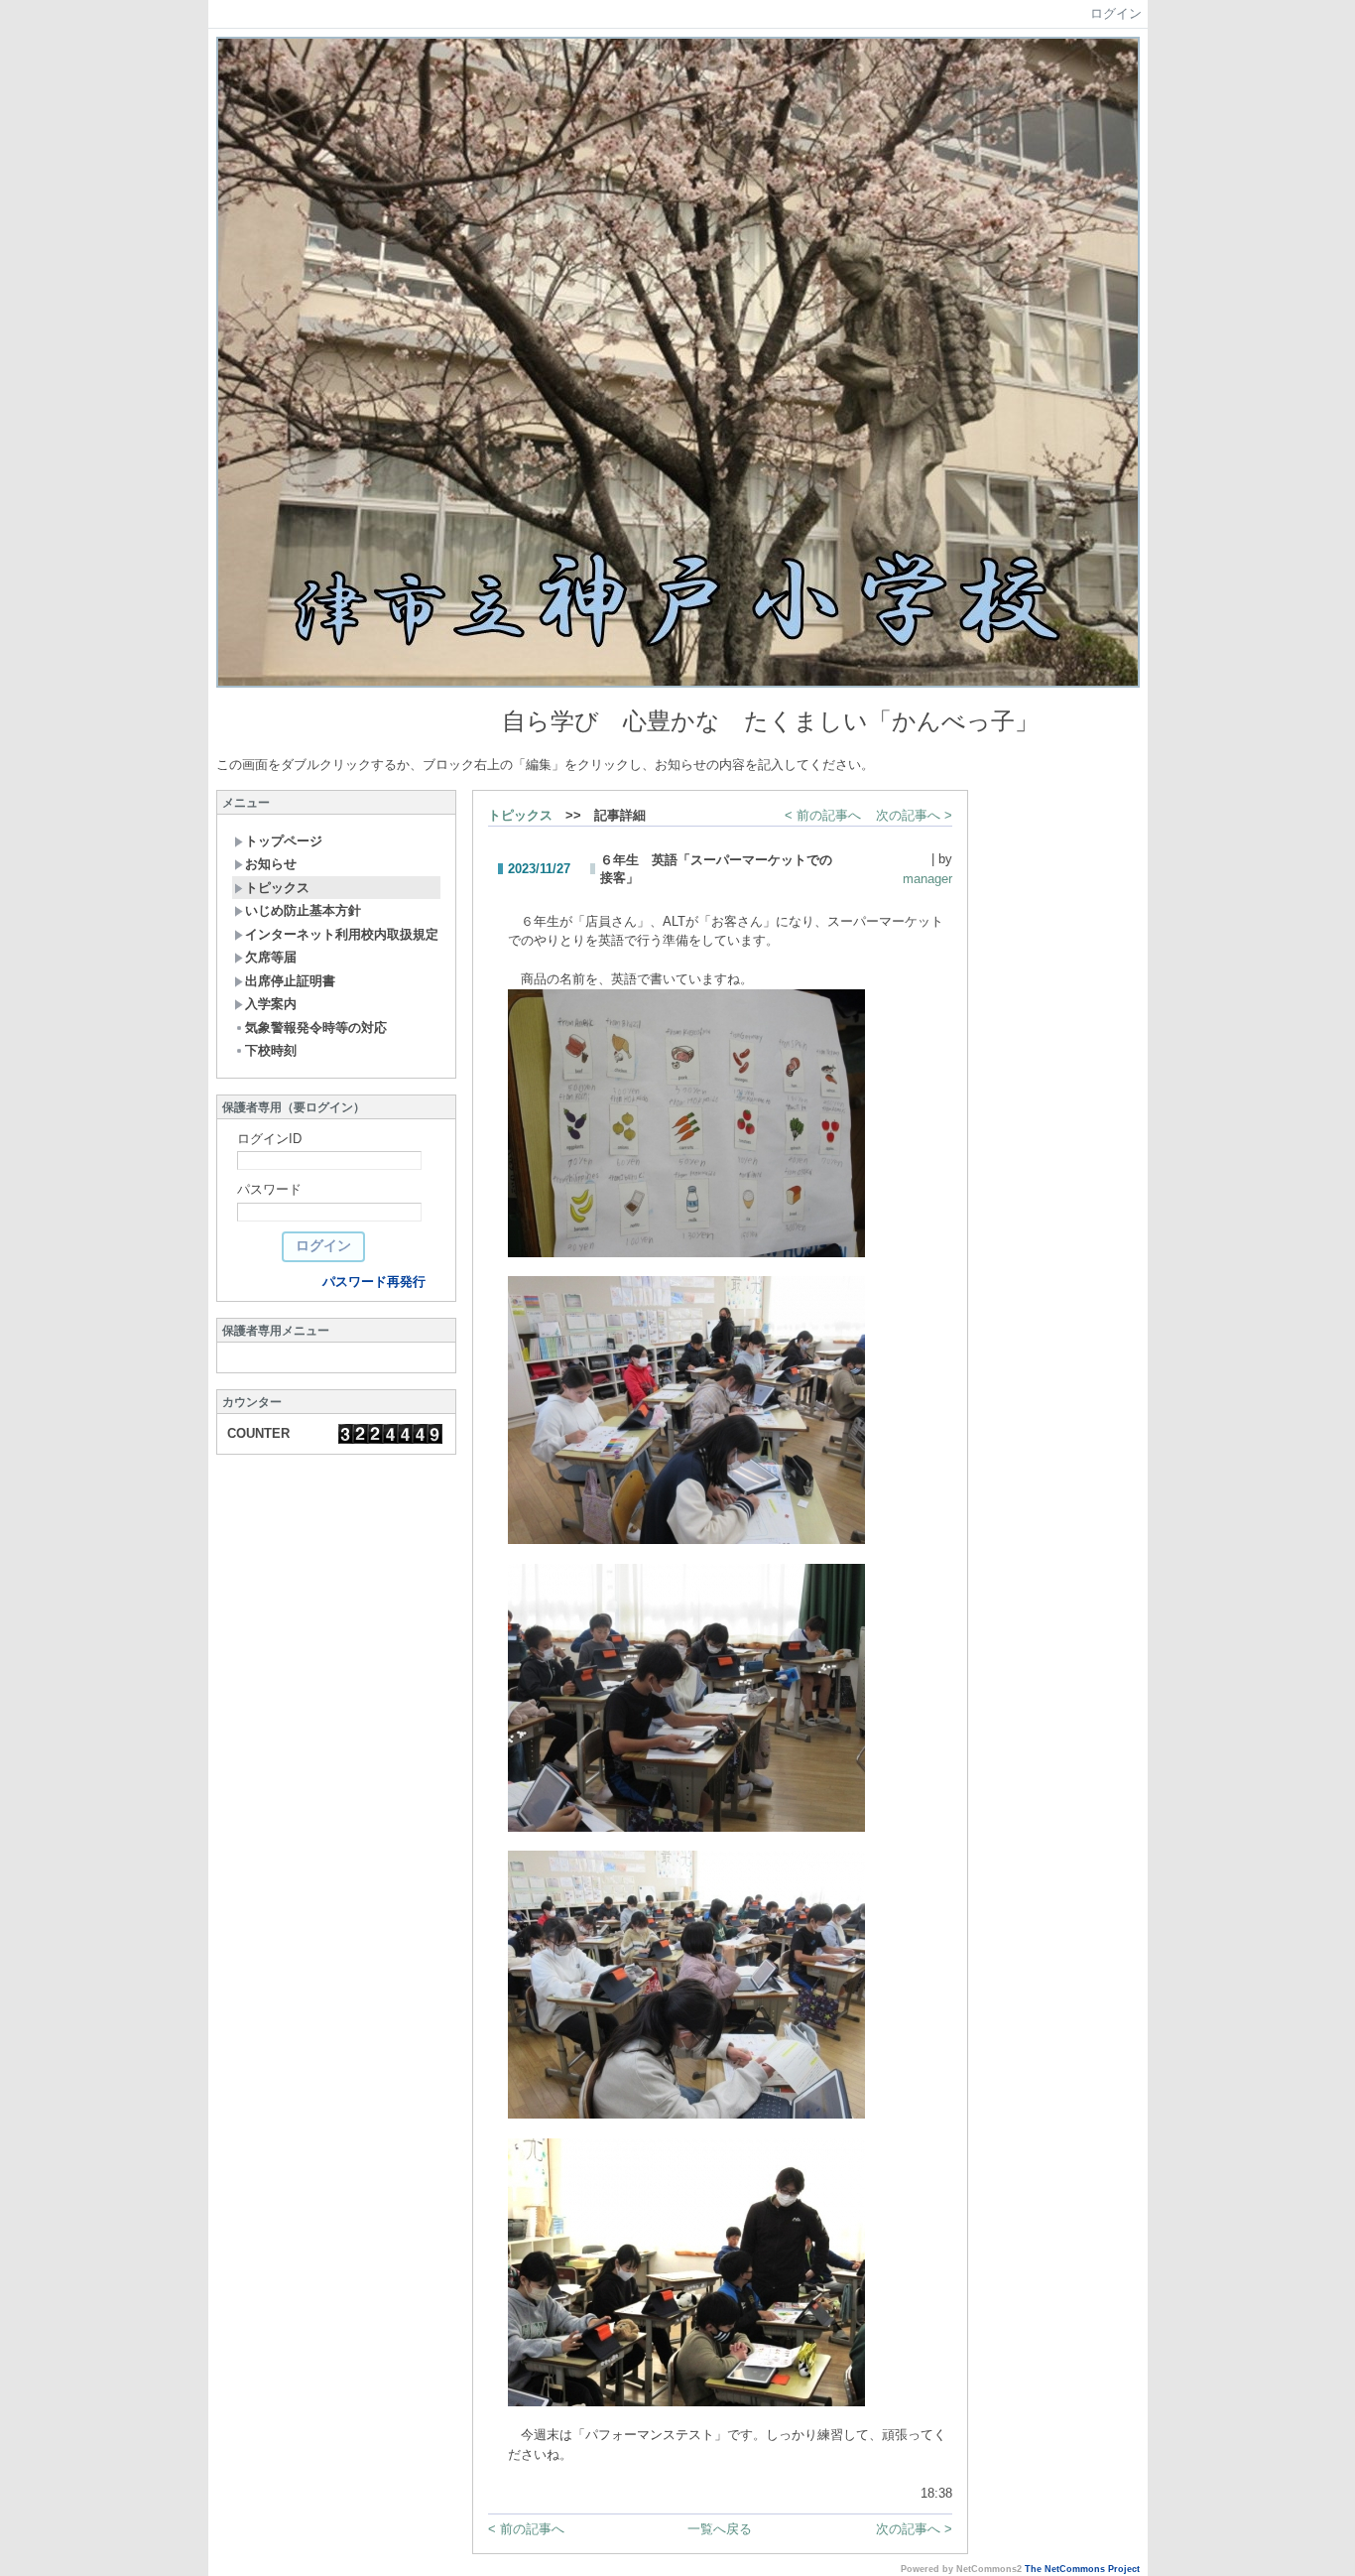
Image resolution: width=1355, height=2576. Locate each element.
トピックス (277, 888)
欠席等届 (271, 957)
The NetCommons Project (1082, 2569)
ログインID (269, 1139)
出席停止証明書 (290, 981)
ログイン (1116, 13)
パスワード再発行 (374, 1282)
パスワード (269, 1189)
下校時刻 (271, 1050)
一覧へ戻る (720, 2529)
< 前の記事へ (823, 815)
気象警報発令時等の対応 (316, 1028)
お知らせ (271, 864)
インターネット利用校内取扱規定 (342, 934)
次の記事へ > (914, 815)
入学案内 (271, 1004)
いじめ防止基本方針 (303, 910)
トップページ (284, 841)
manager (927, 879)
